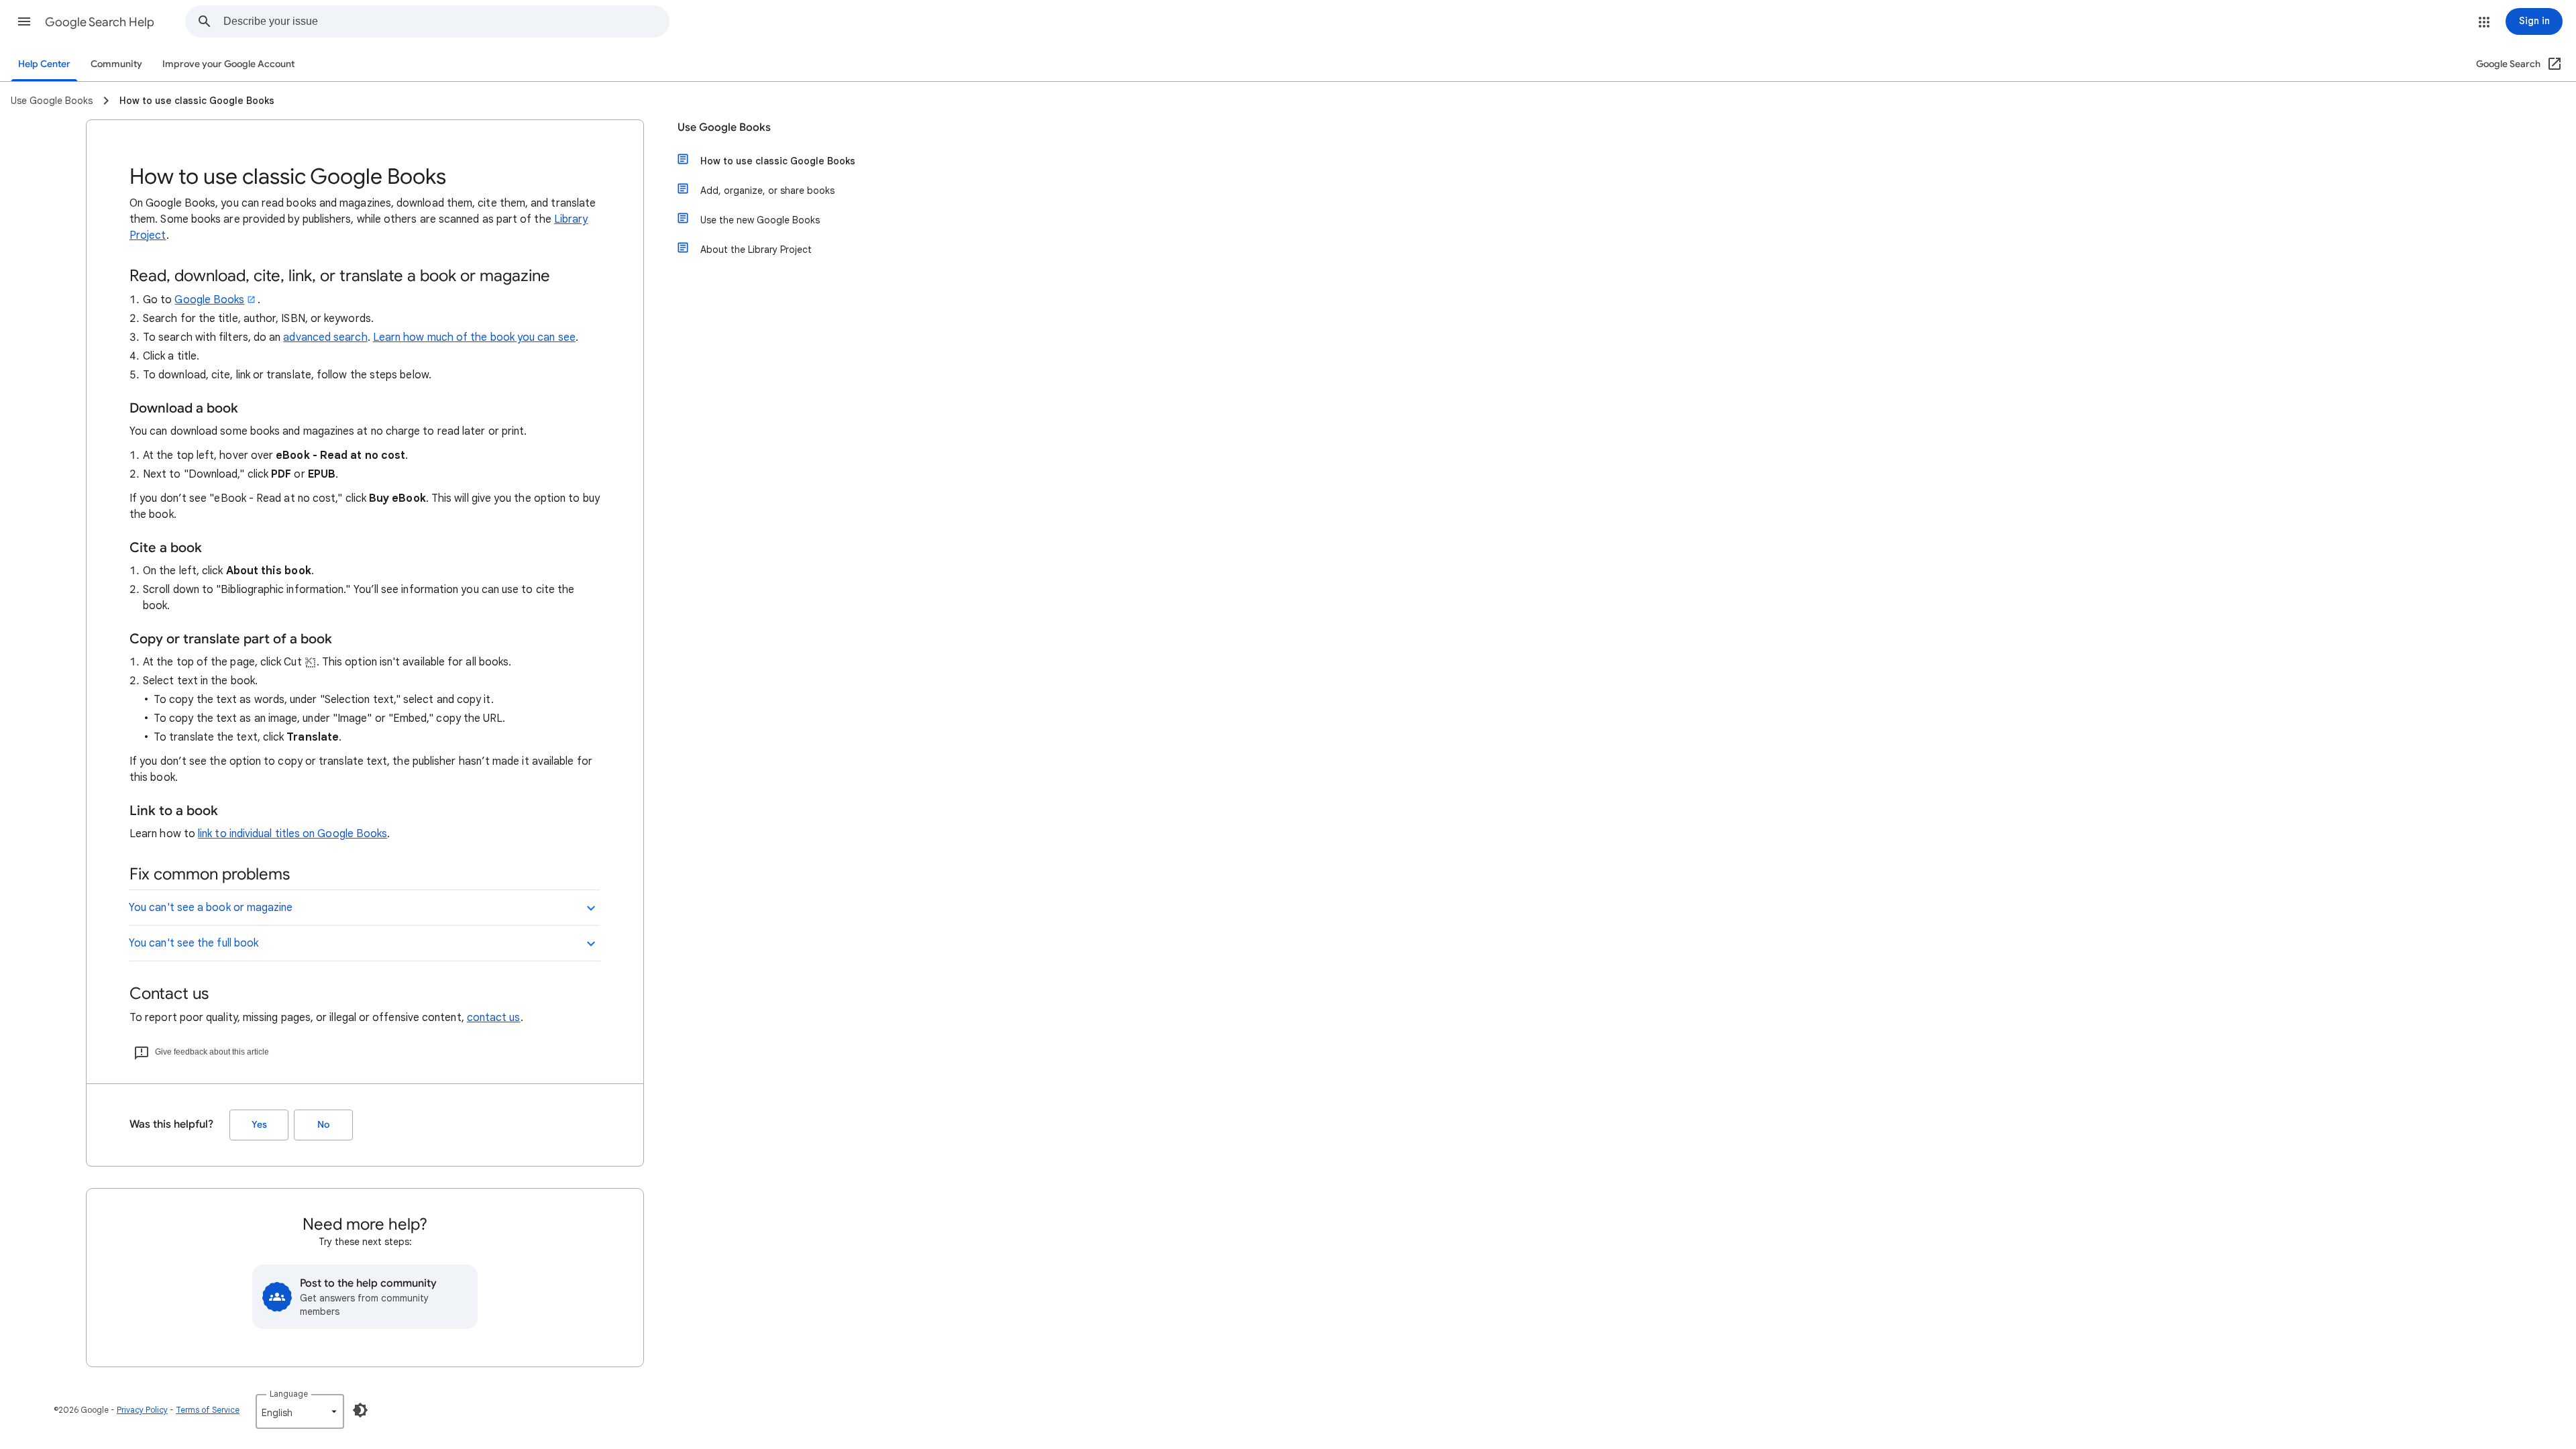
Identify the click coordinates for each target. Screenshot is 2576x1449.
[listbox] (300, 1411)
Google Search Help (100, 22)
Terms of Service (208, 1410)
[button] (24, 21)
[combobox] (446, 21)
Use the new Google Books (760, 220)
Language (289, 1394)
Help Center (44, 64)
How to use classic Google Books (778, 161)
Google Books (209, 300)
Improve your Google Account (228, 64)
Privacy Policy (142, 1410)
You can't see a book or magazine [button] (211, 908)
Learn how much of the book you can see (474, 337)
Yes (259, 1125)
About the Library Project (756, 250)
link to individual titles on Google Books (292, 834)
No (323, 1125)
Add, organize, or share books (767, 191)
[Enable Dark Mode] (360, 1410)
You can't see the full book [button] (194, 943)
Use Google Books (724, 127)
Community (116, 64)
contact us (494, 1018)
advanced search (325, 337)
